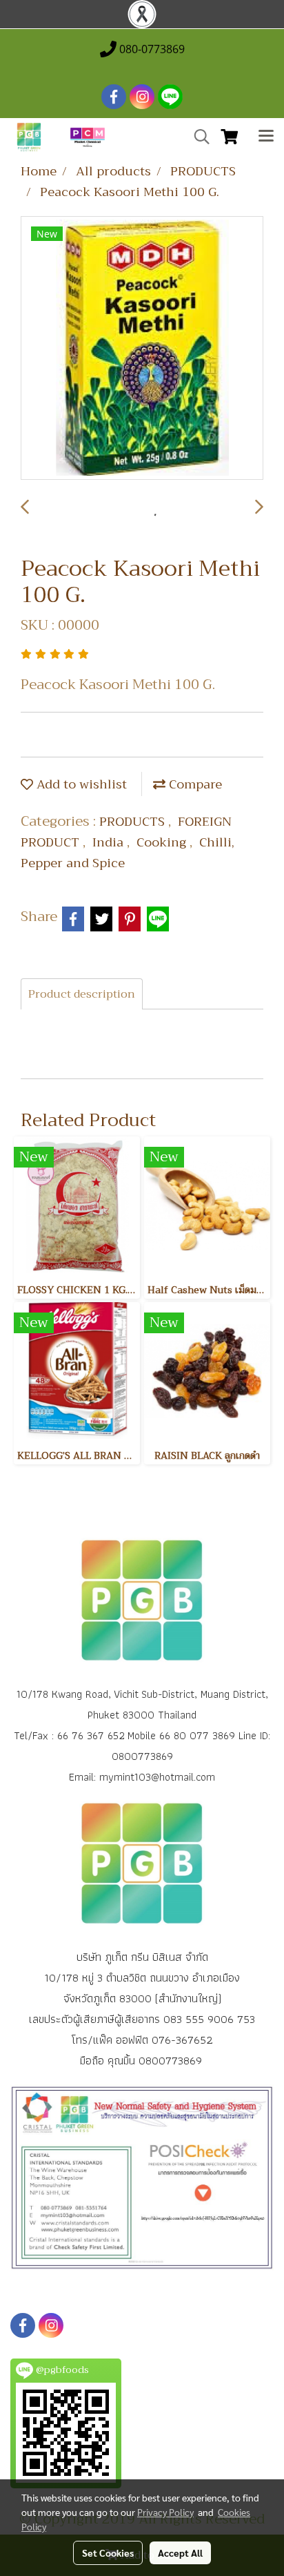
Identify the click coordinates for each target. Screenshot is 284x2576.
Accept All (180, 2553)
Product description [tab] (82, 994)
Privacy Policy (165, 2512)
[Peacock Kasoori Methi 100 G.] (142, 349)
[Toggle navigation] (266, 137)
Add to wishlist (80, 784)
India (110, 842)
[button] (197, 137)
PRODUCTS (134, 822)
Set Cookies (108, 2553)
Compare (194, 784)
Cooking (163, 842)
